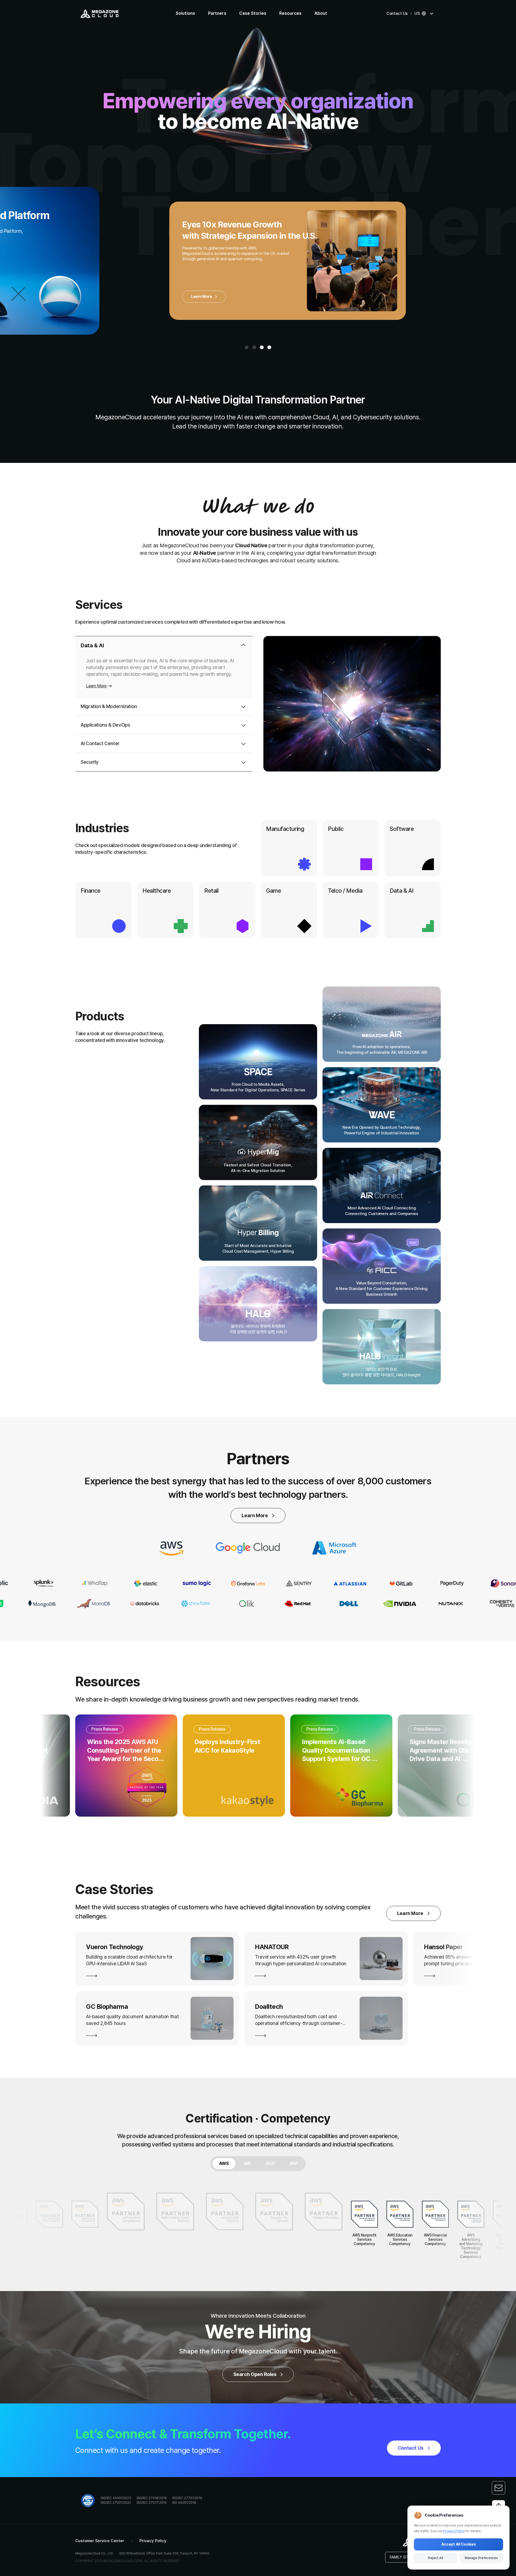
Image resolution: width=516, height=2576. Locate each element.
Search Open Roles (255, 2374)
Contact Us (397, 13)
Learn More (150, 306)
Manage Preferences (481, 2558)
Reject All (436, 2558)
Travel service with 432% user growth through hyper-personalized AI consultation (150, 1960)
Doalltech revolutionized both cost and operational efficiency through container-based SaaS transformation (148, 2020)
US (417, 13)
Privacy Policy (153, 2541)
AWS (224, 2164)
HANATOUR (121, 1947)
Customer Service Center (100, 2541)
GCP (270, 2164)
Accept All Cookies (459, 2544)
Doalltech (119, 2007)
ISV (293, 2164)
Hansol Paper (293, 1947)
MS (247, 2164)
